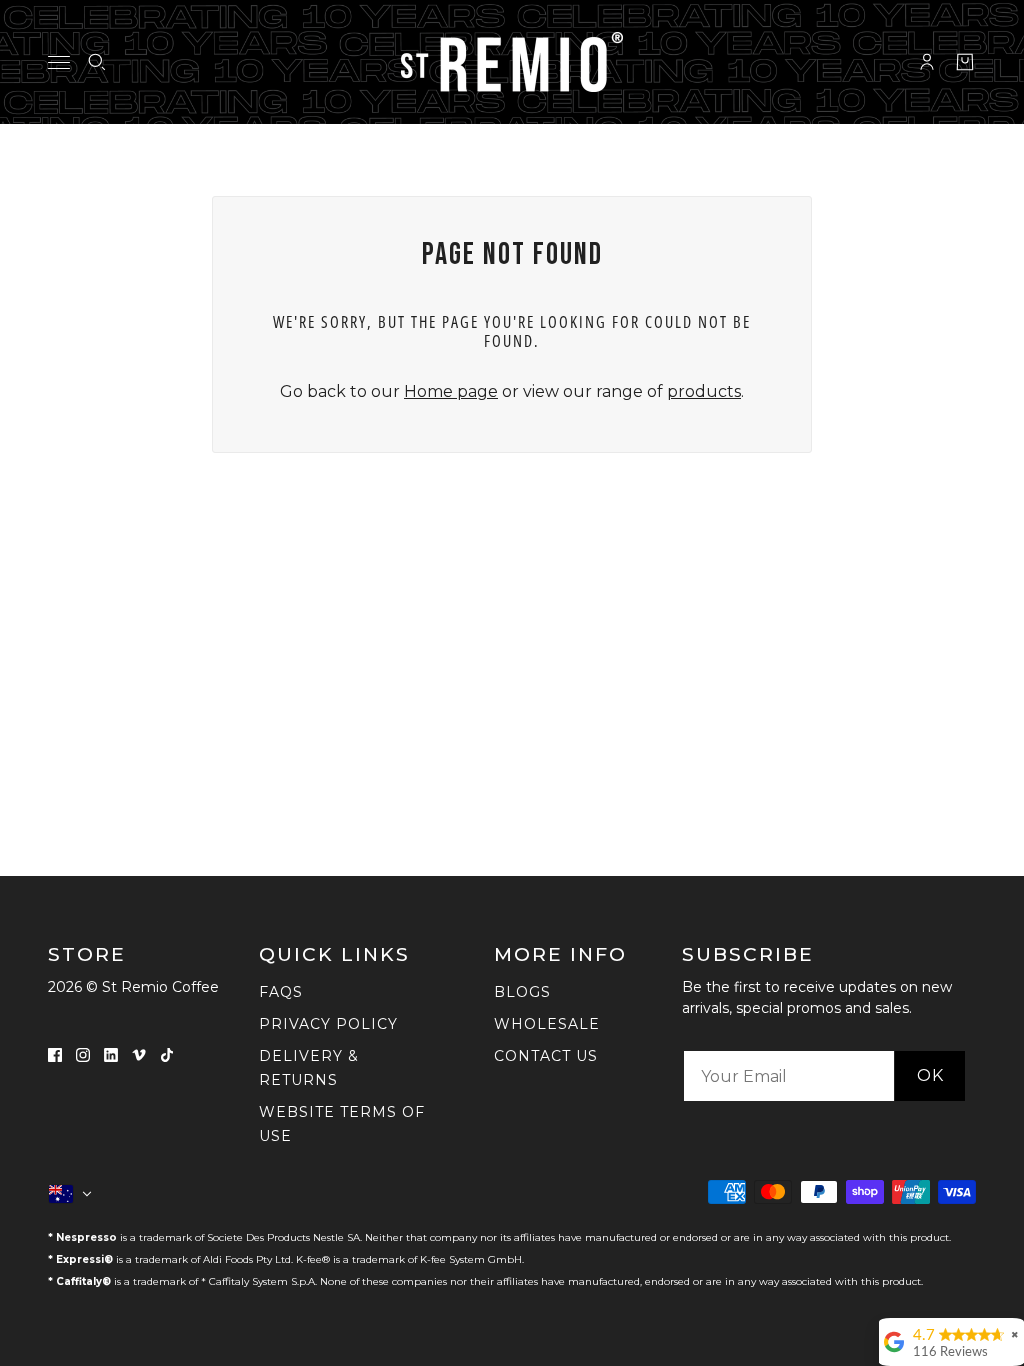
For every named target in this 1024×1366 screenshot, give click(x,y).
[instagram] (83, 1054)
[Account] (927, 62)
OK (930, 1075)
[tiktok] (167, 1054)
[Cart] (965, 62)
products (704, 391)
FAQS (281, 992)
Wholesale (547, 1024)
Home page (451, 391)
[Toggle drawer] (59, 62)
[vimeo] (139, 1054)
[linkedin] (111, 1054)
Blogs (522, 992)
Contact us (546, 1056)
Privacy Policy (328, 1024)
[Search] (97, 62)
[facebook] (55, 1054)
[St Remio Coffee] (512, 62)
